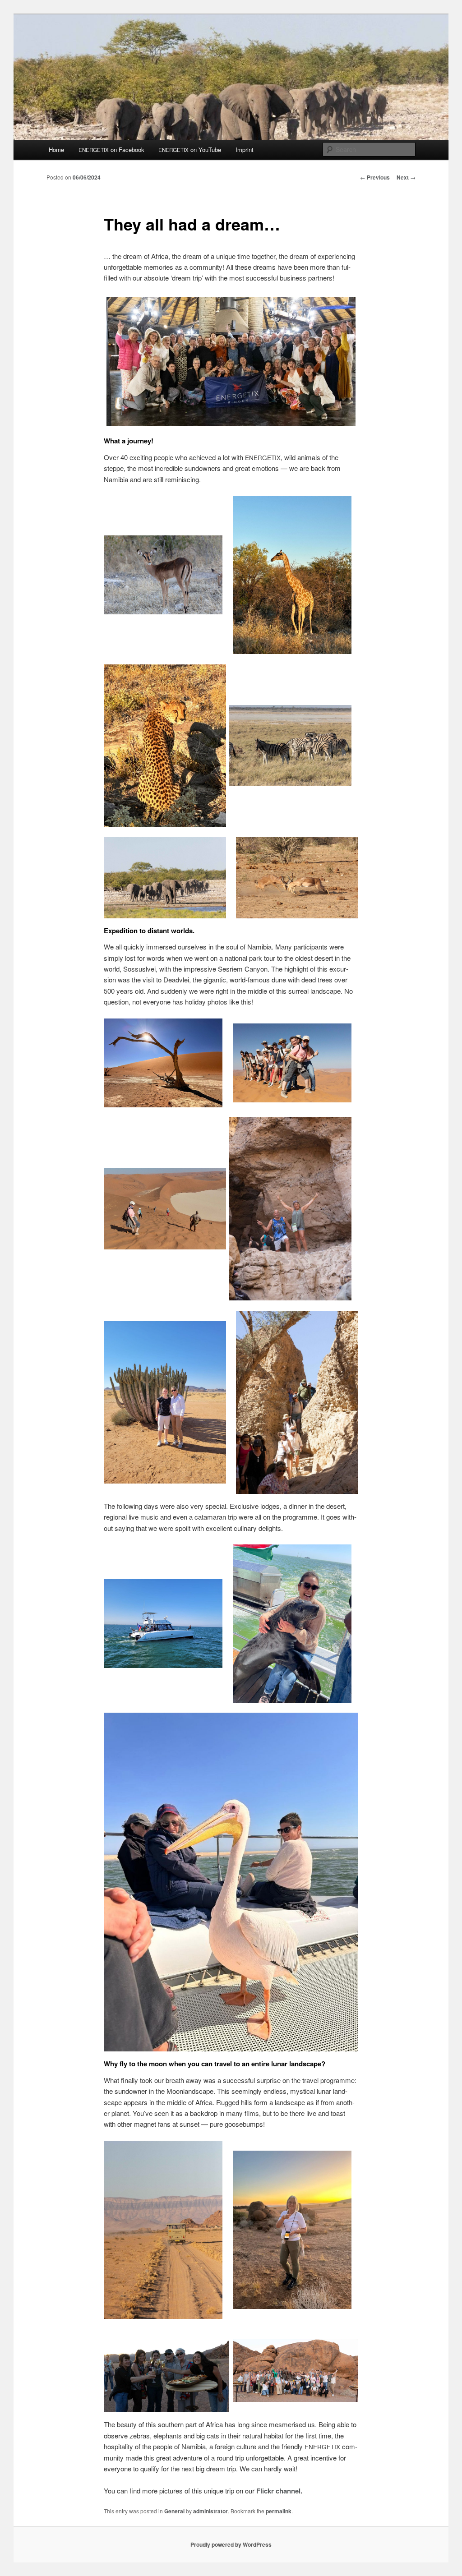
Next (406, 177)
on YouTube (190, 150)
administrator (210, 2511)
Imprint (245, 150)
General (174, 2511)
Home (56, 150)
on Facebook (111, 150)
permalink (279, 2511)
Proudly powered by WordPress (231, 2544)
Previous (375, 177)
